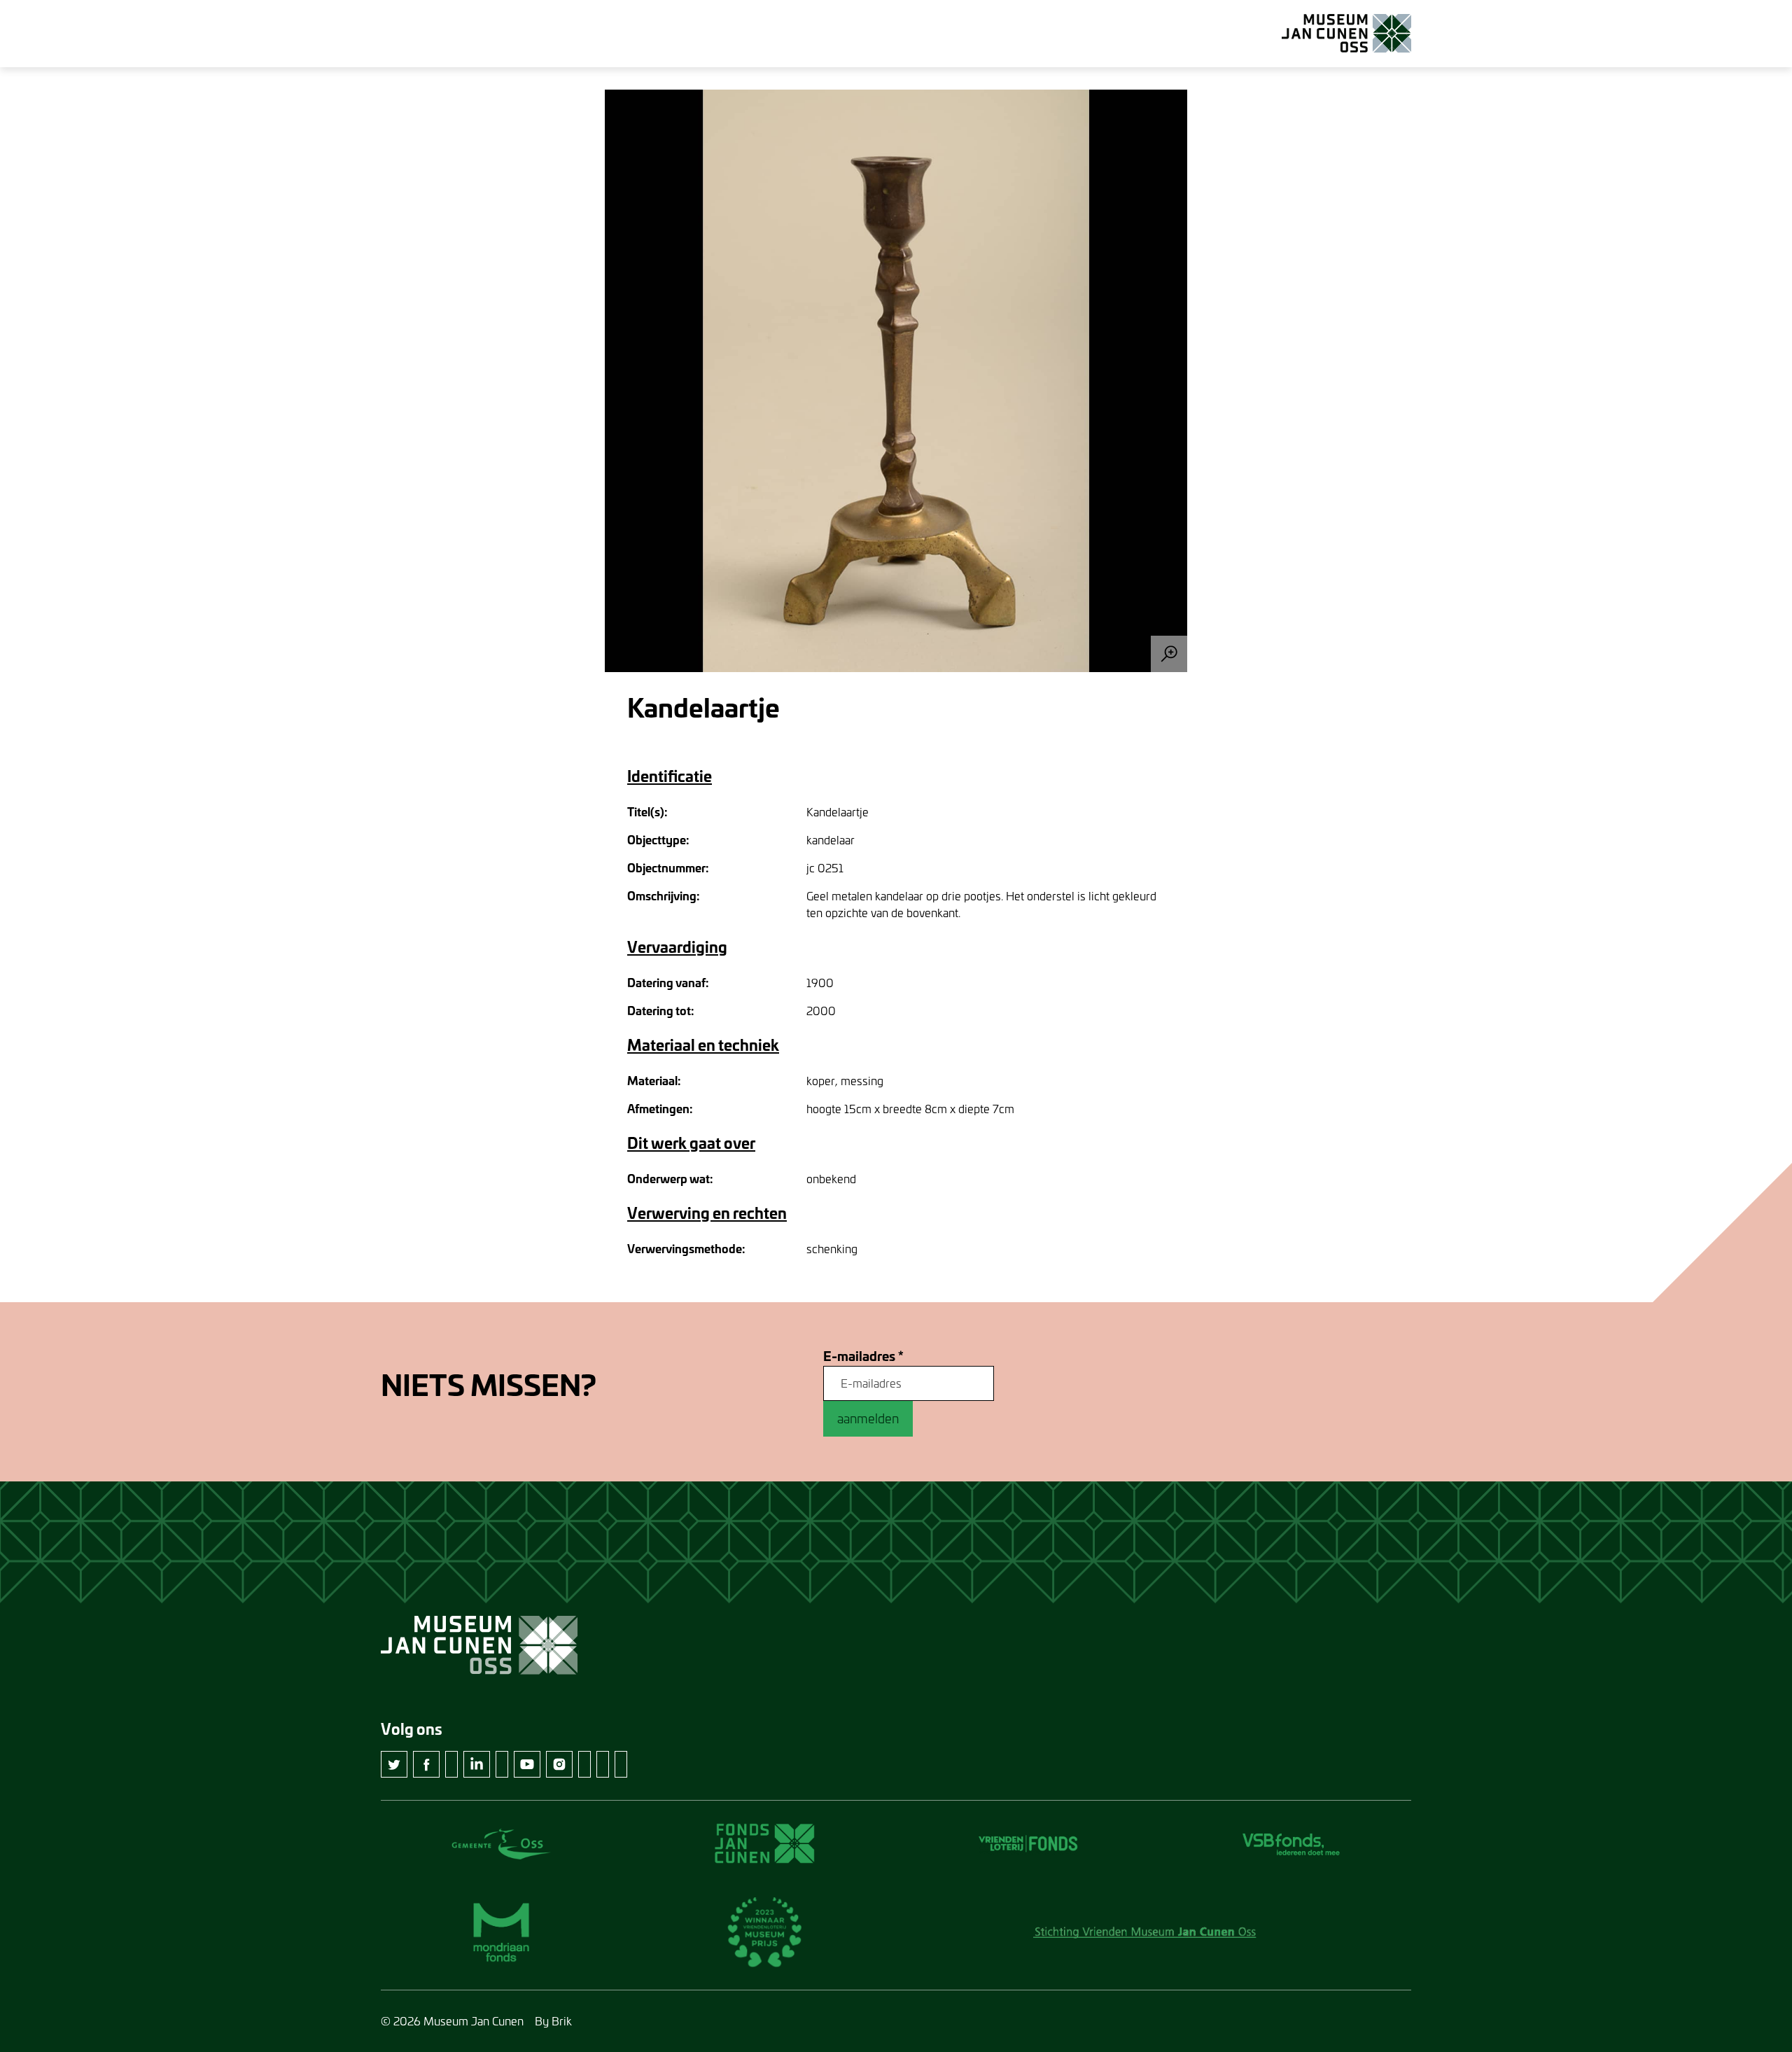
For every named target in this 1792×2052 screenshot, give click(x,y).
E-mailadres (863, 1356)
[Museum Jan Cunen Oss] (1346, 34)
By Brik (553, 2021)
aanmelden (868, 1418)
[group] (896, 381)
